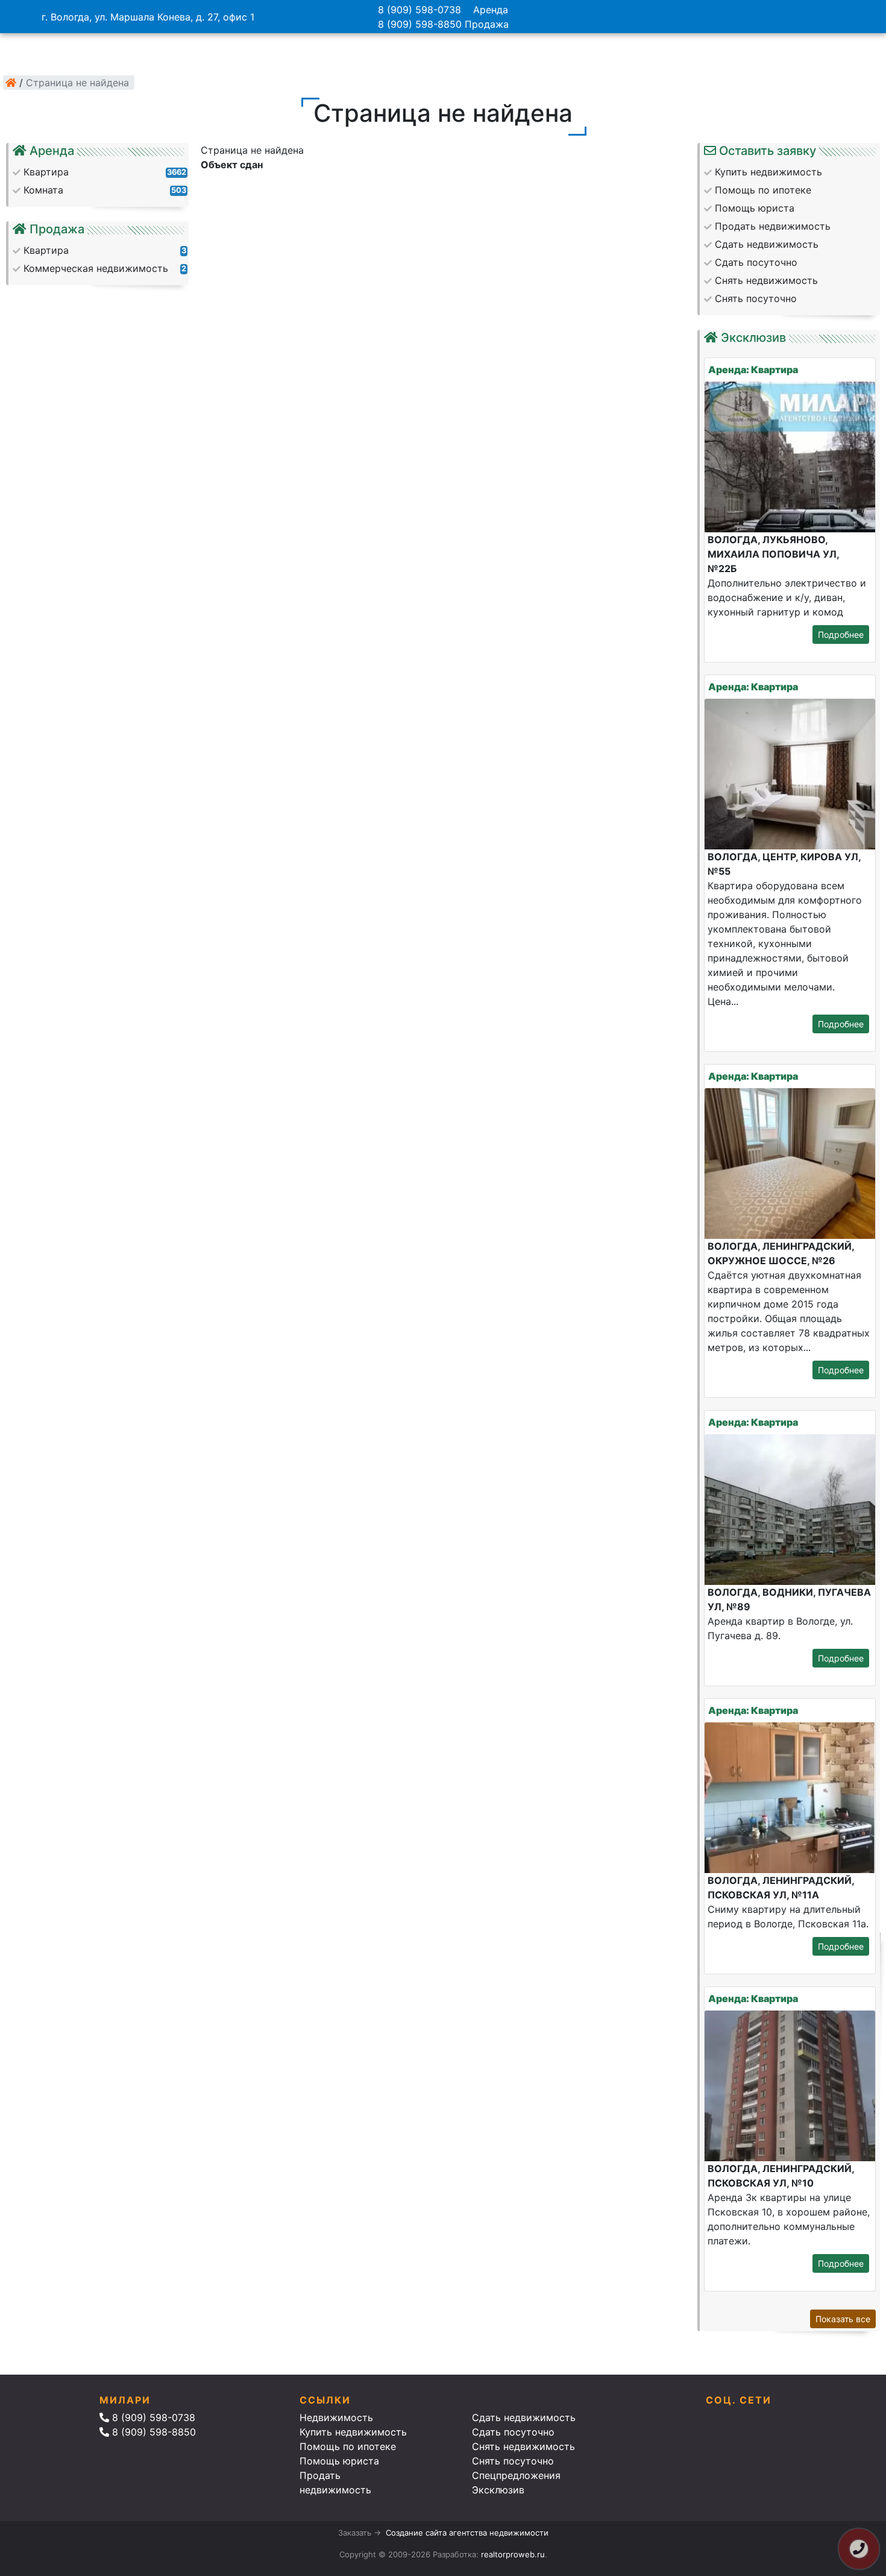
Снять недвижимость (523, 2446)
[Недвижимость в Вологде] (11, 83)
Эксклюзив (498, 2490)
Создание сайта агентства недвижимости (467, 2533)
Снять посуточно (513, 2461)
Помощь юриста (339, 2461)
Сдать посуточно (513, 2432)
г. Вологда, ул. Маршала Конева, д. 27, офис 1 (148, 17)
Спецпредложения (516, 2475)
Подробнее (841, 635)
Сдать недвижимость (524, 2417)
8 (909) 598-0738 (419, 10)
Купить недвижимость (353, 2432)
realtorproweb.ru (513, 2554)
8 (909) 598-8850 (420, 24)
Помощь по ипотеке (348, 2446)
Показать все (843, 2319)
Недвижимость (336, 2417)
